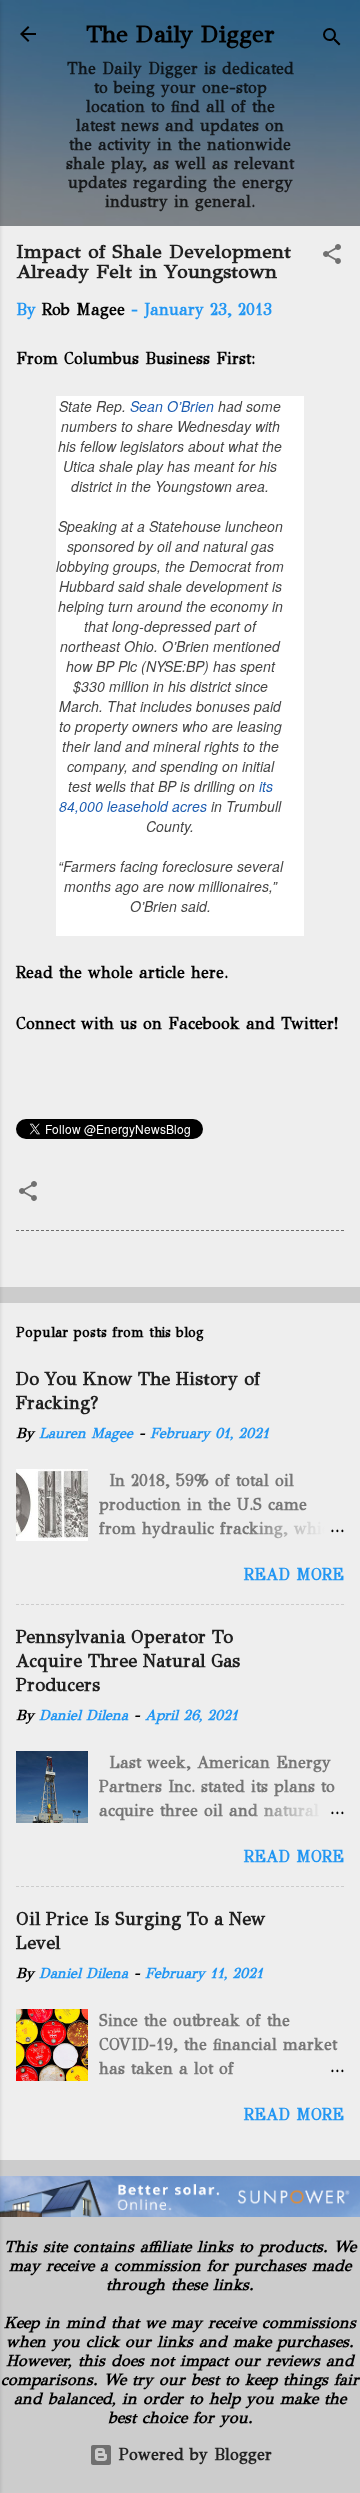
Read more (294, 1574)
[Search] (332, 40)
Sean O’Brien (172, 406)
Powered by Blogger (192, 2454)
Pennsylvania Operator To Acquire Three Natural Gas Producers (128, 1661)
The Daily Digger (180, 34)
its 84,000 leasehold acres (166, 796)
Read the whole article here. (124, 972)
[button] (332, 257)
